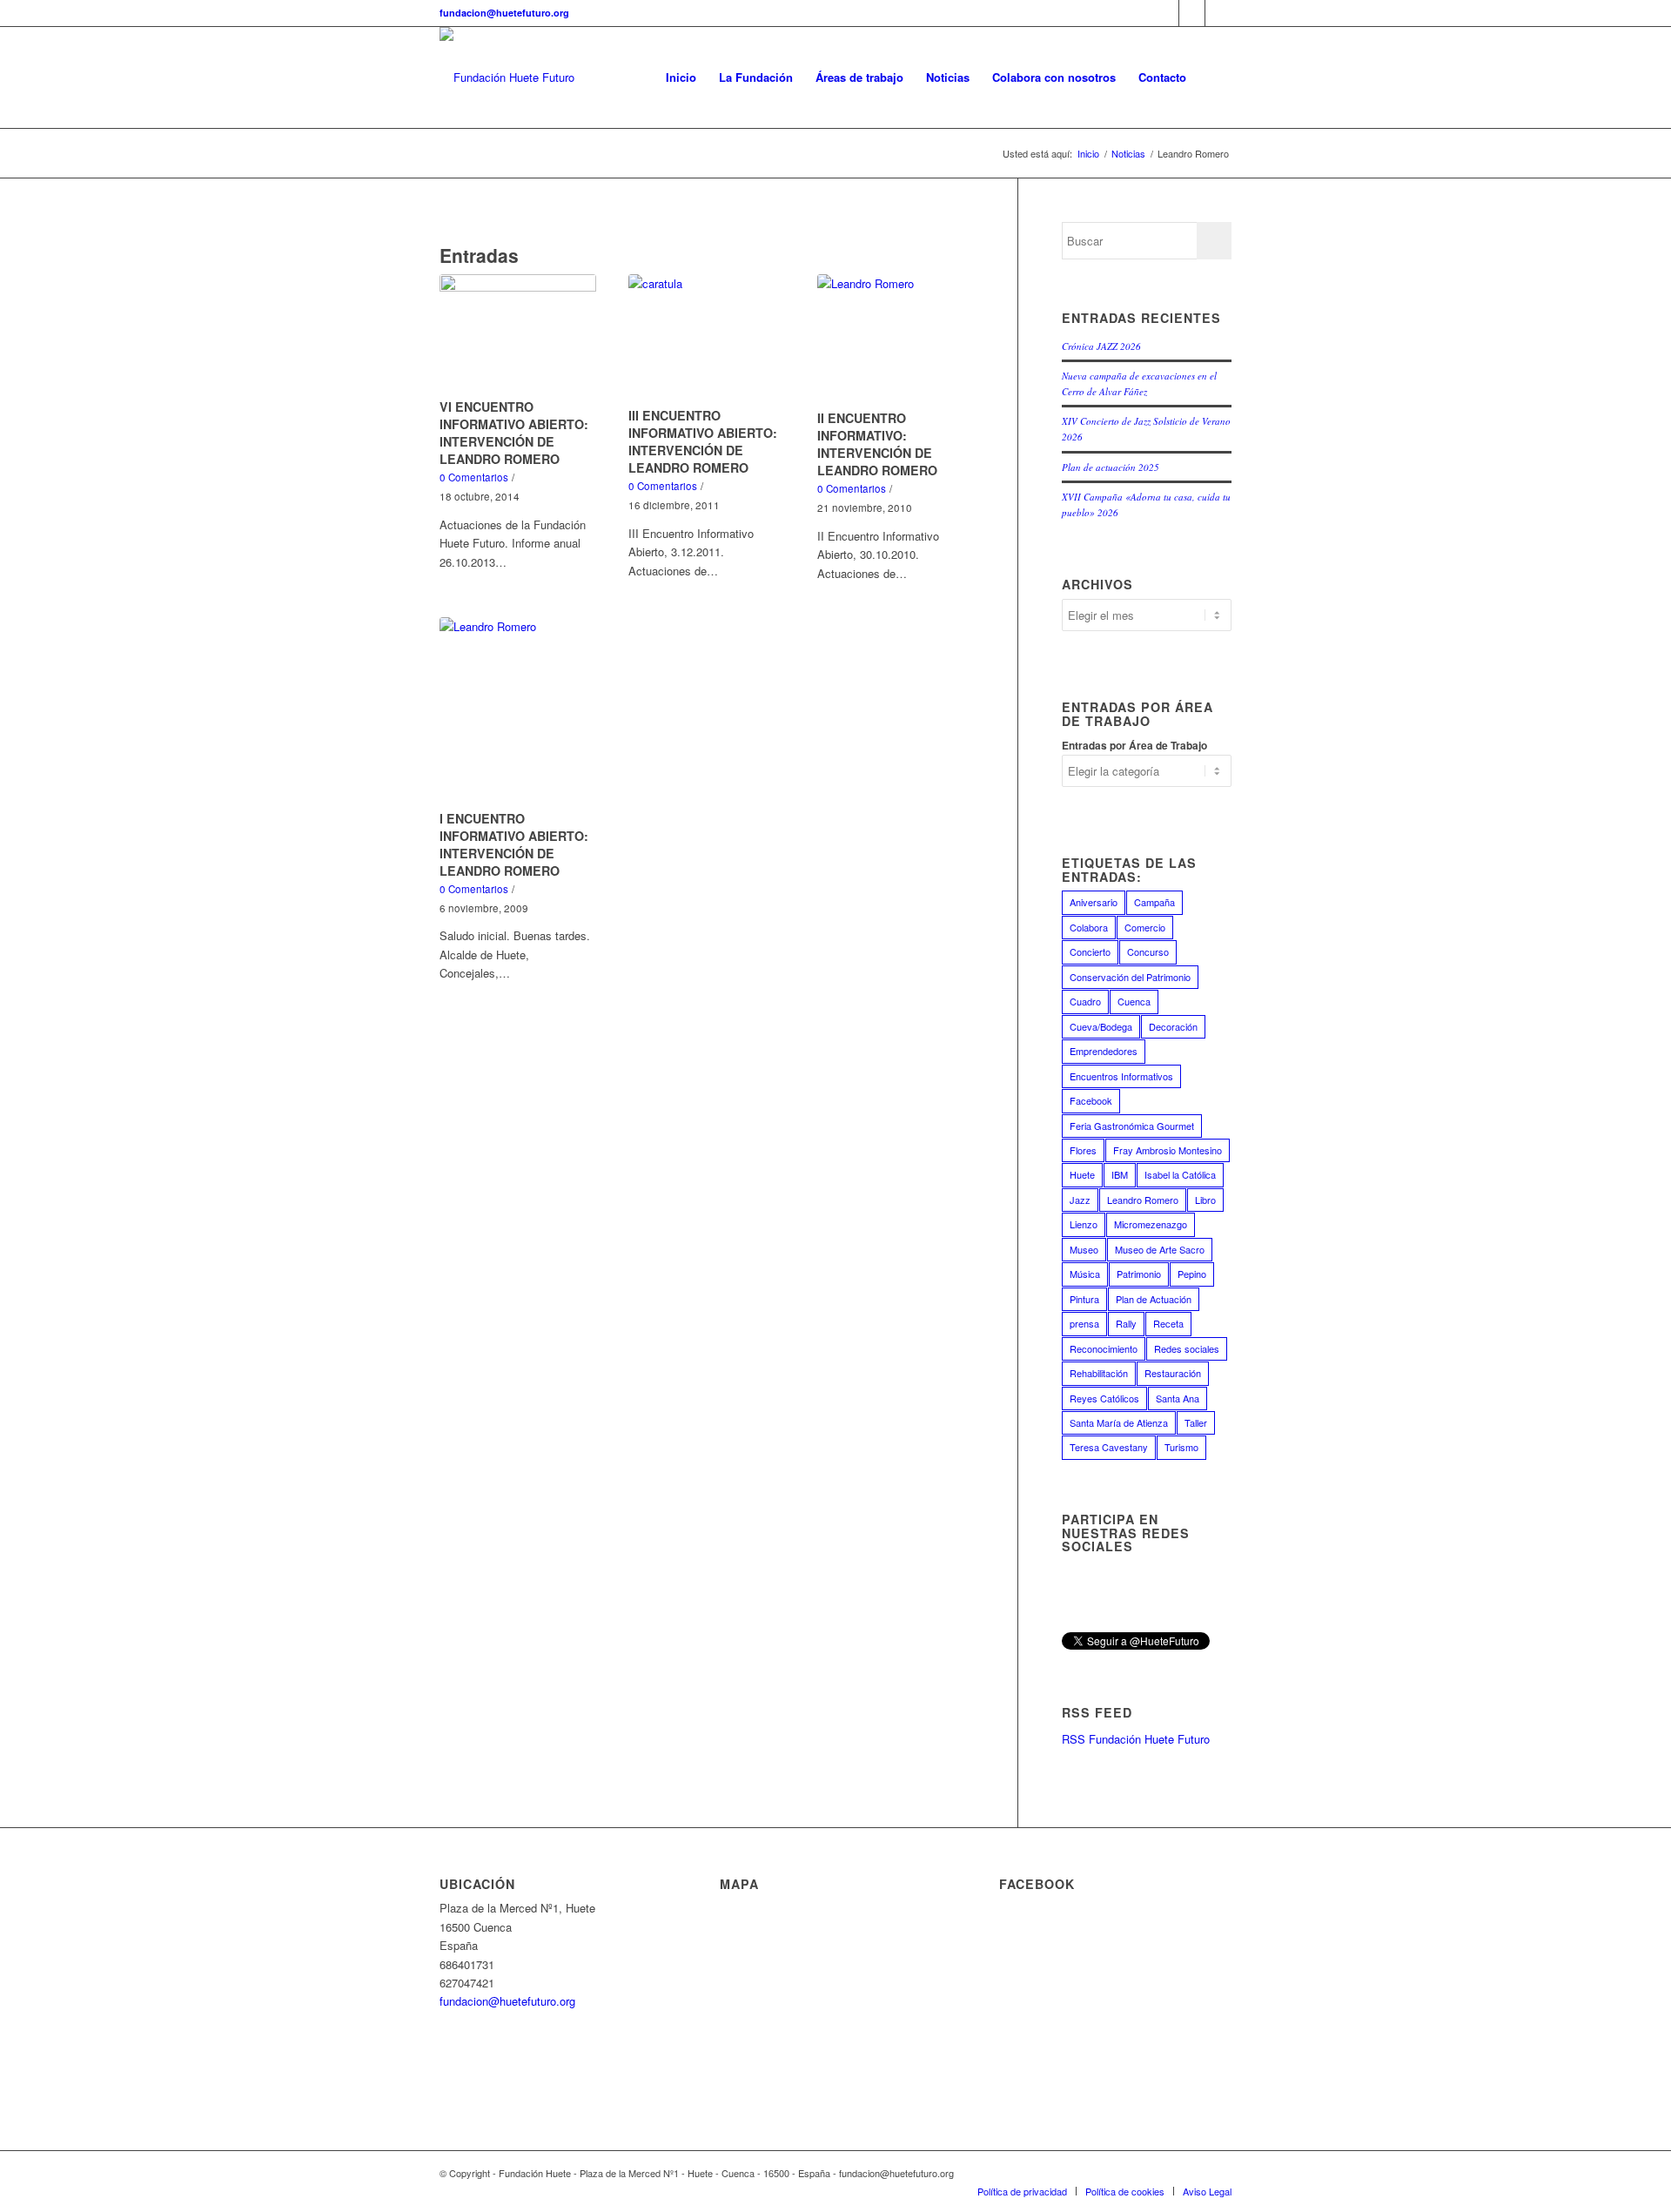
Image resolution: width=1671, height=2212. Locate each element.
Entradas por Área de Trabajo (1134, 746)
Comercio (1145, 927)
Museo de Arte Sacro (1160, 1249)
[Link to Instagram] (1218, 13)
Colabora (1089, 927)
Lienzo (1084, 1224)
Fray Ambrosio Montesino (1168, 1150)
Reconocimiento (1104, 1348)
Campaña (1154, 902)
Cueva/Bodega (1101, 1026)
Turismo (1181, 1447)
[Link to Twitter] (1192, 13)
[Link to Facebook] (1166, 13)
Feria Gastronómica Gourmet (1132, 1126)
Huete (1082, 1174)
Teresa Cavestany (1109, 1447)
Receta (1168, 1323)
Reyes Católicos (1104, 1398)
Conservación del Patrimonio (1130, 977)
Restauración (1173, 1373)
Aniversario (1094, 902)
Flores (1083, 1150)
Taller (1196, 1422)
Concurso (1148, 951)
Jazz (1080, 1200)
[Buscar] (1215, 77)
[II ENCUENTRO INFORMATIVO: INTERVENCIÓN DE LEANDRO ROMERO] (896, 339)
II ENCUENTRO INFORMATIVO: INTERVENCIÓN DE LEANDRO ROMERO (877, 444)
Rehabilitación (1099, 1373)
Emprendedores (1104, 1051)
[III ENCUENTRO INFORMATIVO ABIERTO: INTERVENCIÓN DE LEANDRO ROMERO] (707, 338)
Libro (1205, 1200)
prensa (1084, 1323)
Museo (1084, 1249)
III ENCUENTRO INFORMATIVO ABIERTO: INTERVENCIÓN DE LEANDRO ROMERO (703, 441)
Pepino (1192, 1274)
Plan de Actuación (1154, 1299)
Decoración (1173, 1026)
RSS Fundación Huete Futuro (1136, 1739)
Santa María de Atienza (1119, 1422)
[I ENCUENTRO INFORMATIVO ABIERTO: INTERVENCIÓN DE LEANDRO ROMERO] (518, 711)
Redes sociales (1187, 1348)
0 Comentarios (474, 477)
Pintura (1084, 1299)
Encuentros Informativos (1121, 1076)
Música (1085, 1274)
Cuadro (1085, 1001)
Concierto (1090, 951)
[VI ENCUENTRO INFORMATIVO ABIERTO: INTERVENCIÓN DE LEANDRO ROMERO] (518, 333)
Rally (1126, 1323)
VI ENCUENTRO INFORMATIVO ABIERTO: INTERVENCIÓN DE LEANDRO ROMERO (514, 433)
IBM (1120, 1174)
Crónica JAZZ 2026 (1101, 346)
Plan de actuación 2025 (1111, 467)
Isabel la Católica (1180, 1174)
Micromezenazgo (1151, 1224)
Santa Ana (1178, 1398)
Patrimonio (1139, 1274)
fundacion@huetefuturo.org (504, 13)
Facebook (1091, 1100)
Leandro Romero (1143, 1200)
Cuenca (1134, 1001)
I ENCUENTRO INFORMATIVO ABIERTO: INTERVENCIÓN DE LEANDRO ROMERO (514, 844)
